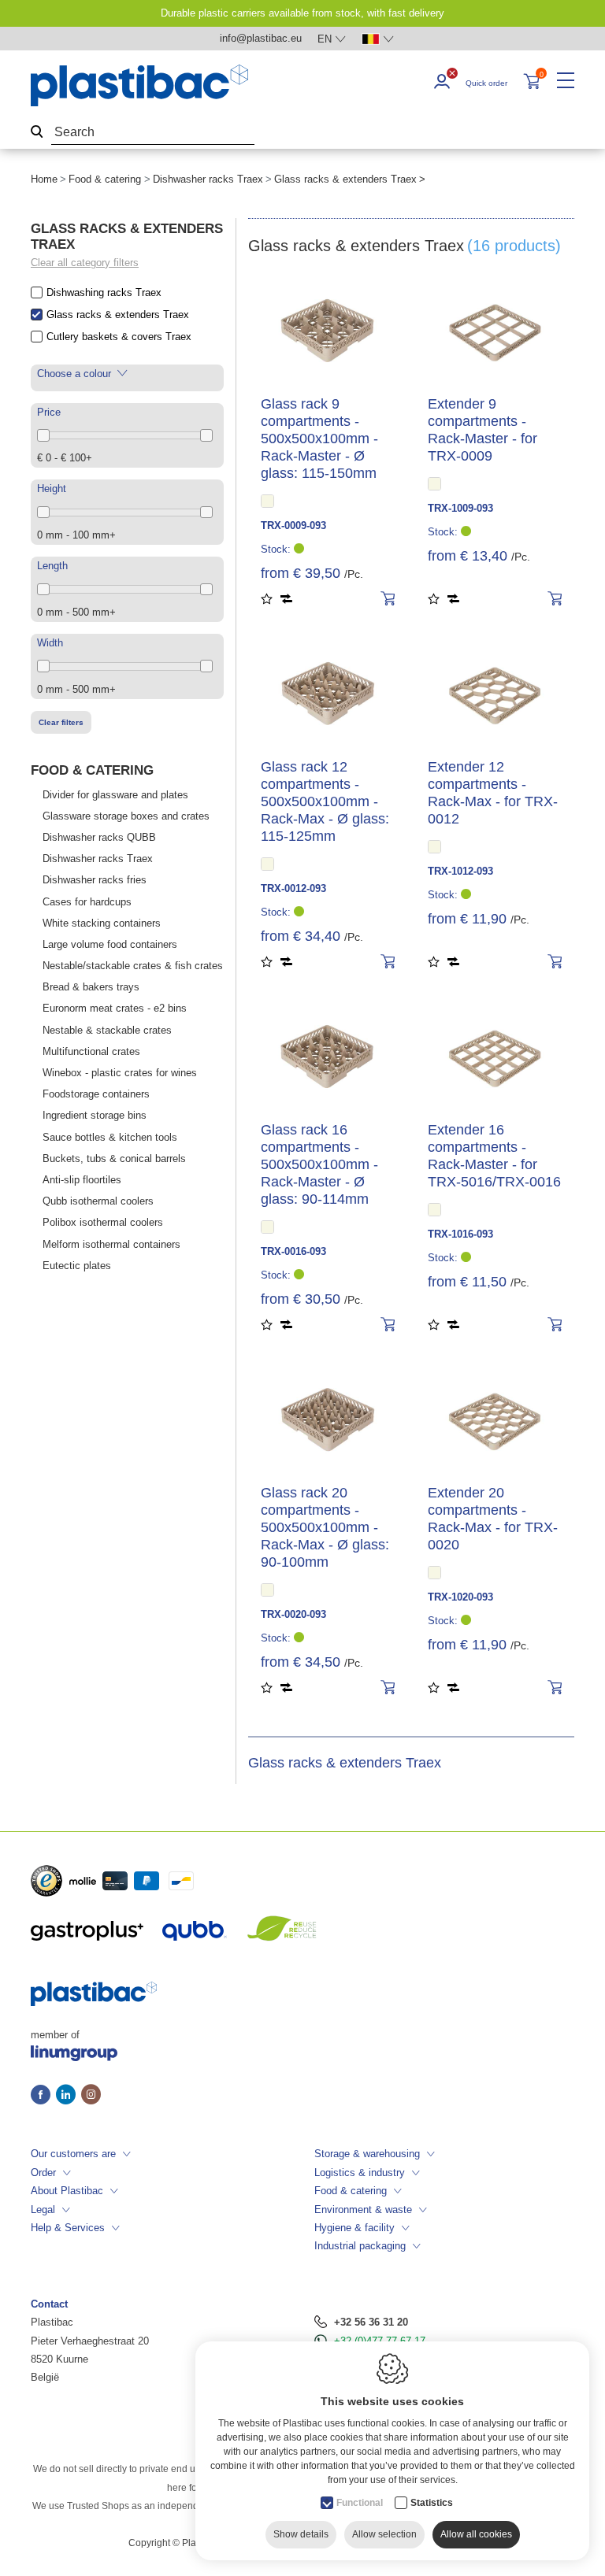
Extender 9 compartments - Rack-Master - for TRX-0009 (483, 430)
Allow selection (384, 2534)
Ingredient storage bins (95, 1115)
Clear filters (61, 722)
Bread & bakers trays (91, 987)
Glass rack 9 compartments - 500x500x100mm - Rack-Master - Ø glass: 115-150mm (319, 439)
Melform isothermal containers (111, 1244)
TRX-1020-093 (460, 1597)
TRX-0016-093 (293, 1251)
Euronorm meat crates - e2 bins (115, 1008)
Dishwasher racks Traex (208, 179)
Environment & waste (363, 2210)
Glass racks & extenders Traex (118, 315)
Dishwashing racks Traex (104, 292)
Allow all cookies (476, 2534)
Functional (360, 2503)
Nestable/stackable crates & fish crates (133, 966)
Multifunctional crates (91, 1051)
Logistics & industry (360, 2173)
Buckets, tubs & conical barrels (114, 1158)
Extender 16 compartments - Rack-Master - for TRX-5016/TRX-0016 (494, 1156)
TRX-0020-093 (293, 1614)
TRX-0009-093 (293, 526)
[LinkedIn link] (69, 2096)
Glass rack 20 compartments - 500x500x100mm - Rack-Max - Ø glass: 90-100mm (325, 1527)
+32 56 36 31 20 (371, 2322)
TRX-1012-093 (460, 871)
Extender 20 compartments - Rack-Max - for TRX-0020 (493, 1519)
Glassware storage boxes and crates (126, 816)
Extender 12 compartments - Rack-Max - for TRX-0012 (493, 793)
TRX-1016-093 (460, 1234)
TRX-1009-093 (460, 508)
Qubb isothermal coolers (98, 1201)
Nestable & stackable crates (107, 1030)
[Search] (37, 133)
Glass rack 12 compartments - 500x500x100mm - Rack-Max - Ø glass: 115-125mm (325, 801)
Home (44, 179)
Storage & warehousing (367, 2154)
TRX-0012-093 (293, 888)
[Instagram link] (91, 2096)
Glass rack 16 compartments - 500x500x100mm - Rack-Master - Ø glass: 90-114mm (319, 1164)
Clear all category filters (85, 263)
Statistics (432, 2503)
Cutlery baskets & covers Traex (119, 337)
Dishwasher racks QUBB (99, 837)
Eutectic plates (77, 1266)
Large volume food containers (110, 944)
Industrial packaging (360, 2246)
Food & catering (105, 179)
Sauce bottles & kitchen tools (110, 1137)
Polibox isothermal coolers (103, 1222)
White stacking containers (102, 923)
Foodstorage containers (96, 1094)
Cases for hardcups (87, 902)
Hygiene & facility (354, 2228)
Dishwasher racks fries (95, 880)
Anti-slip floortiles (82, 1180)
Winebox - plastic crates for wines (120, 1073)
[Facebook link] (43, 2096)
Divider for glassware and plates (115, 795)
